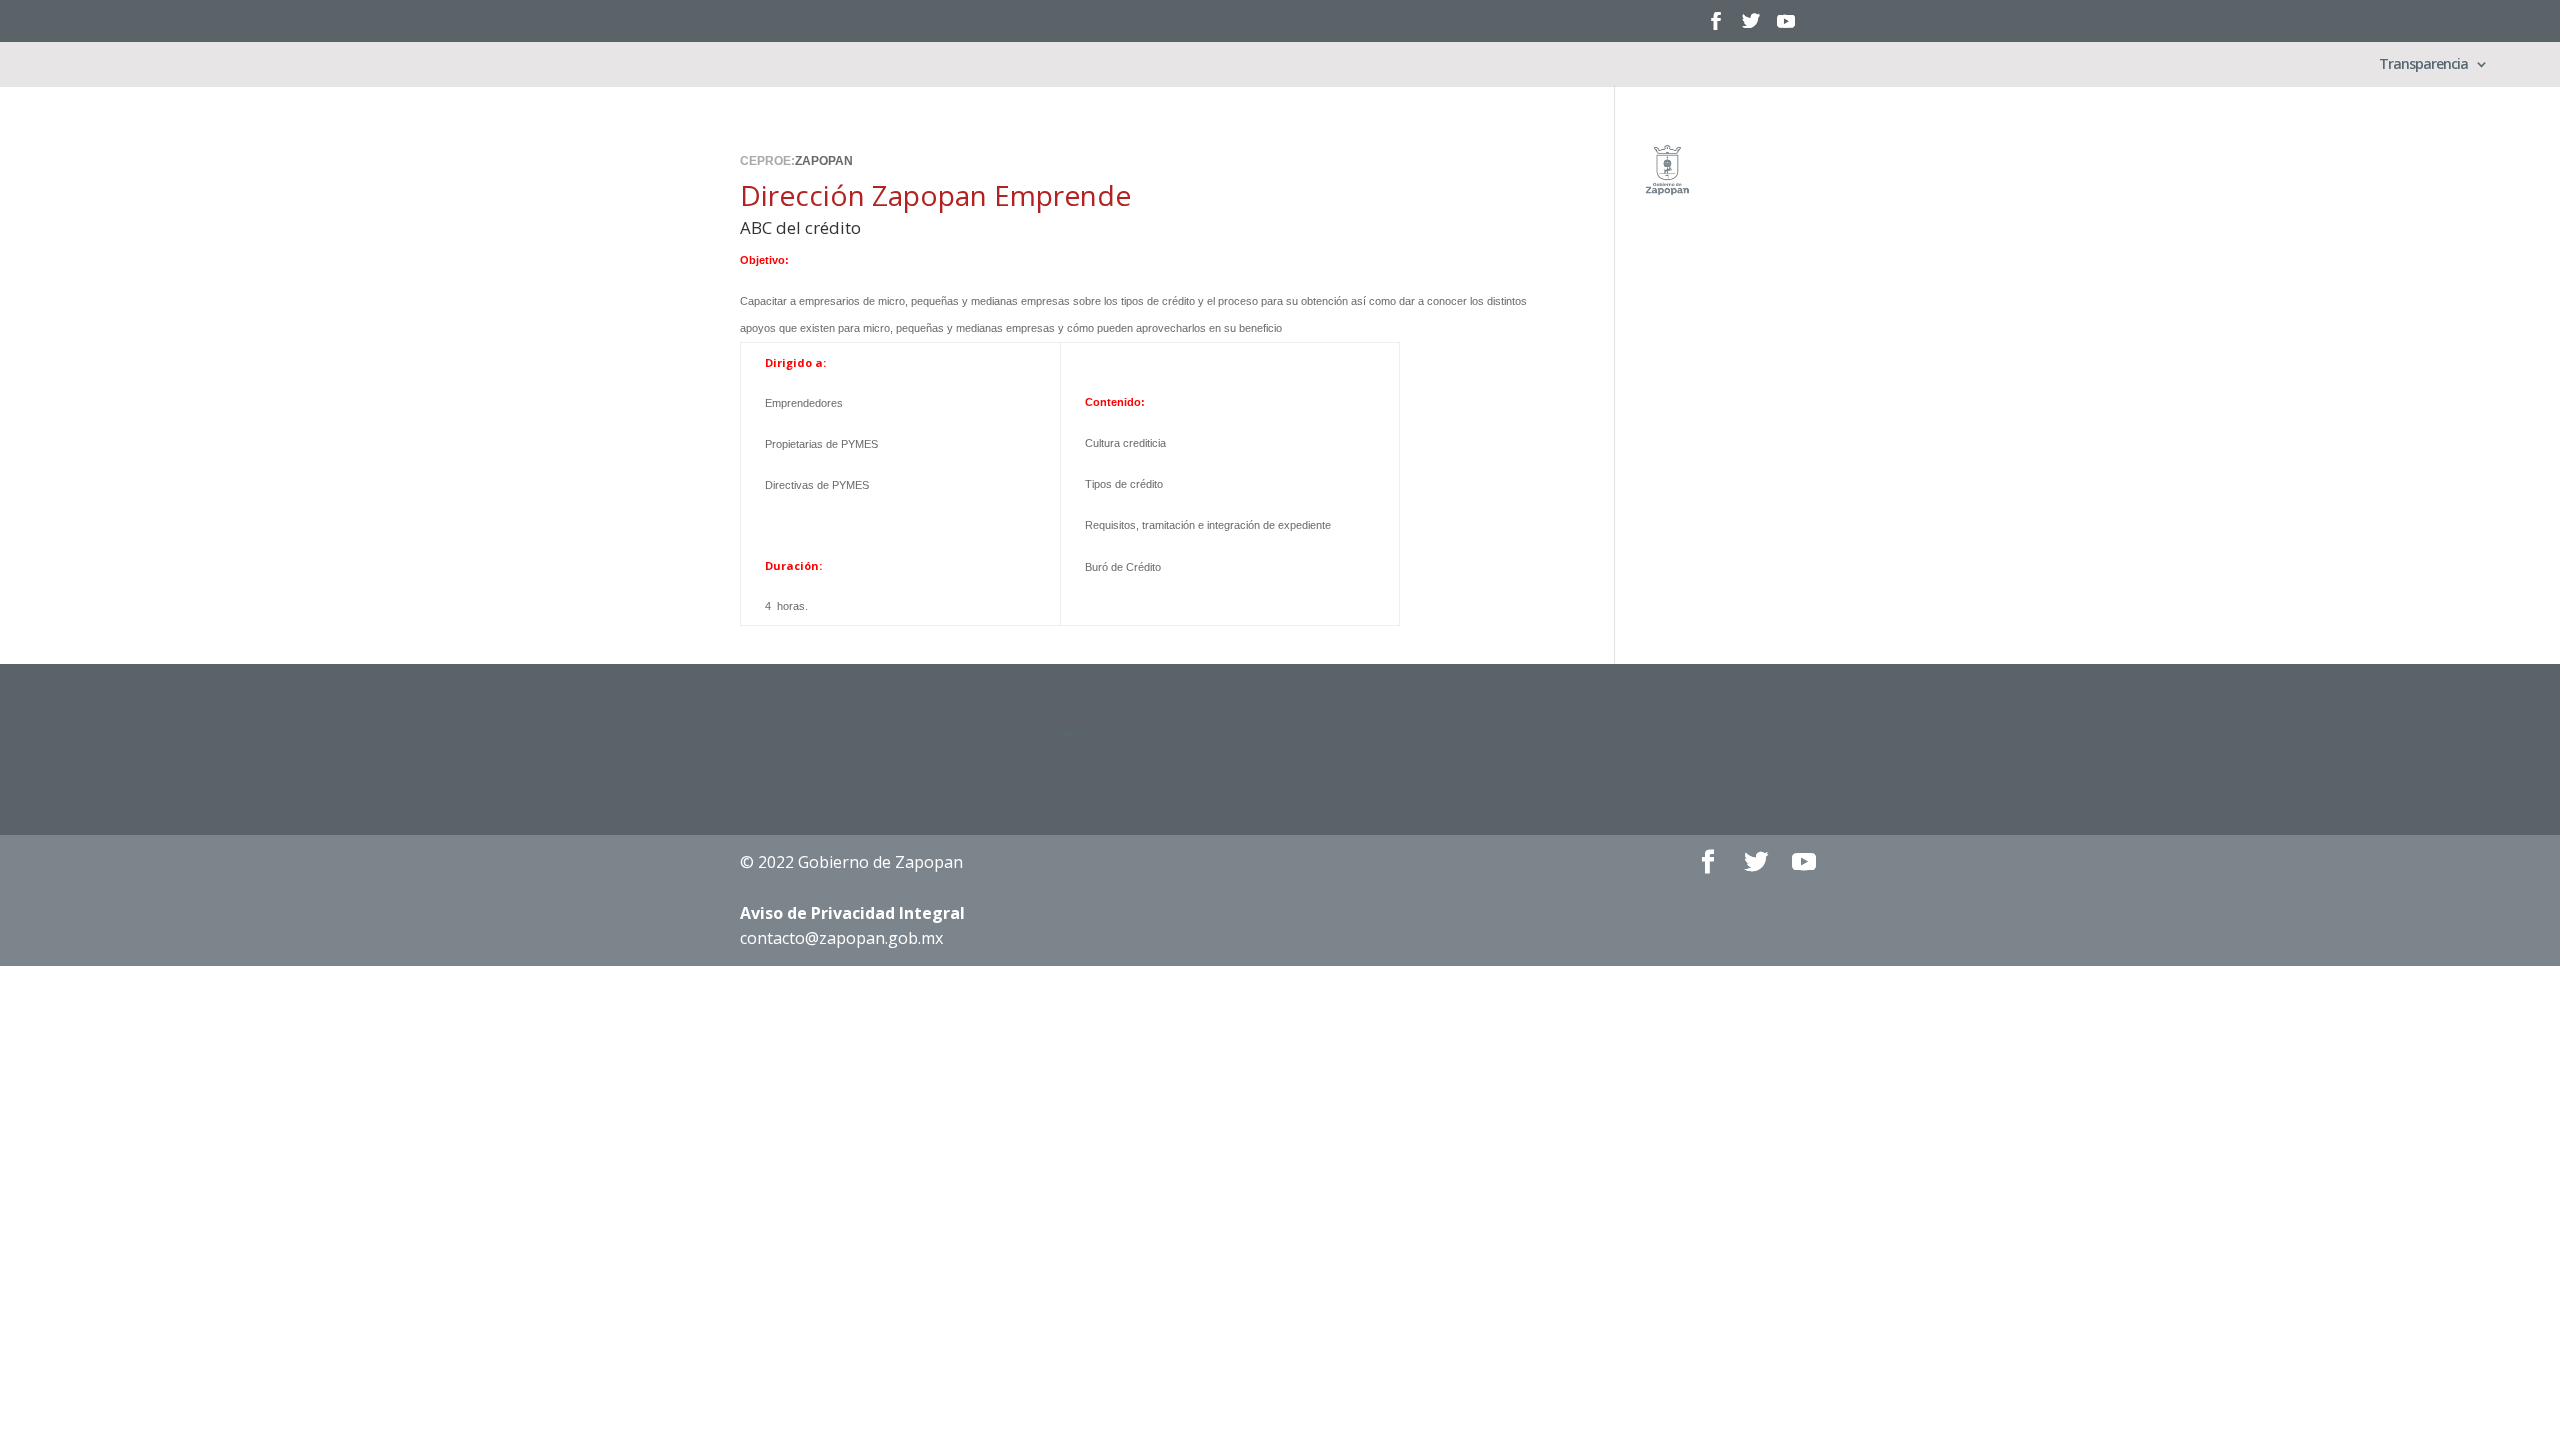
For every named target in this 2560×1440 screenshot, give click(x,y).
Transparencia (2423, 65)
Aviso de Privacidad (852, 913)
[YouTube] (1786, 27)
